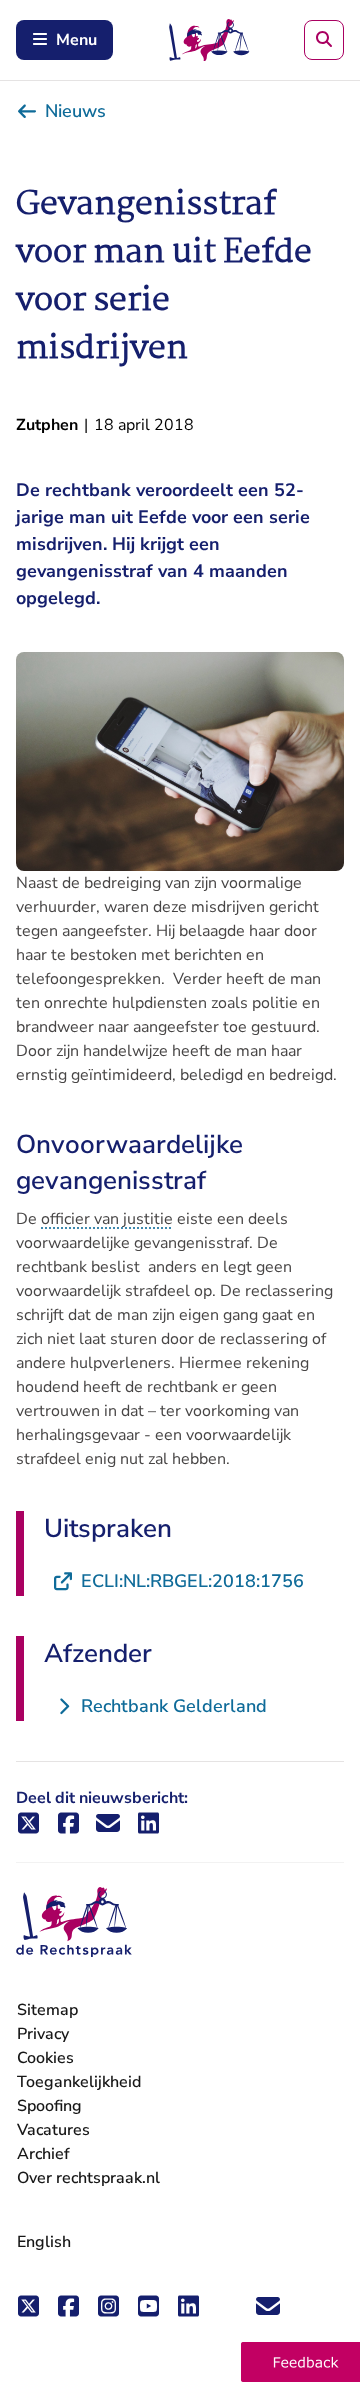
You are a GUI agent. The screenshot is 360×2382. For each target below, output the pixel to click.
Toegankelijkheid (79, 2082)
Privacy (43, 2034)
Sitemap (47, 2010)
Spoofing (49, 2106)
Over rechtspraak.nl (88, 2178)
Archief (43, 2154)
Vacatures (53, 2130)
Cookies (45, 2058)
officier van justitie (107, 1219)
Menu (76, 40)
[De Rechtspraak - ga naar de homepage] (74, 1922)
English (44, 2242)
